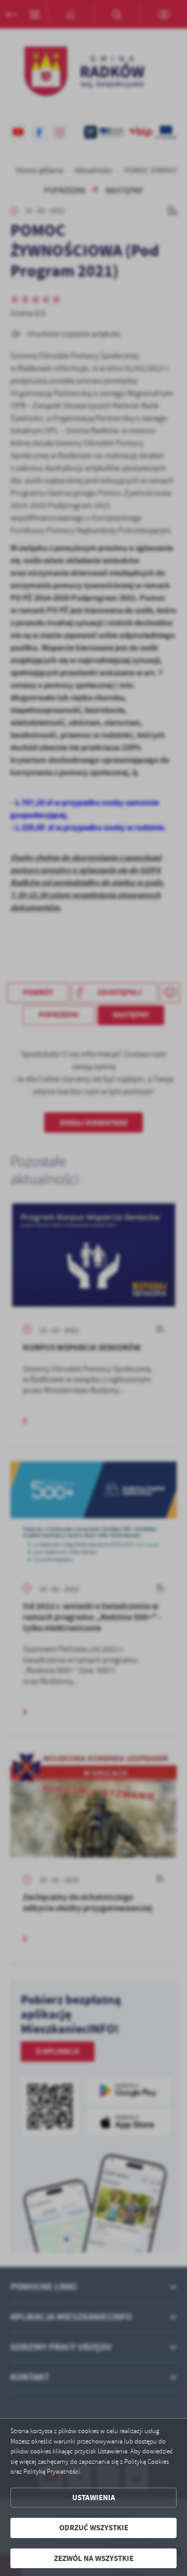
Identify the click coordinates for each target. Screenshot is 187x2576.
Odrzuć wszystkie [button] (94, 2528)
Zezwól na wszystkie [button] (94, 2558)
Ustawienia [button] (94, 2498)
